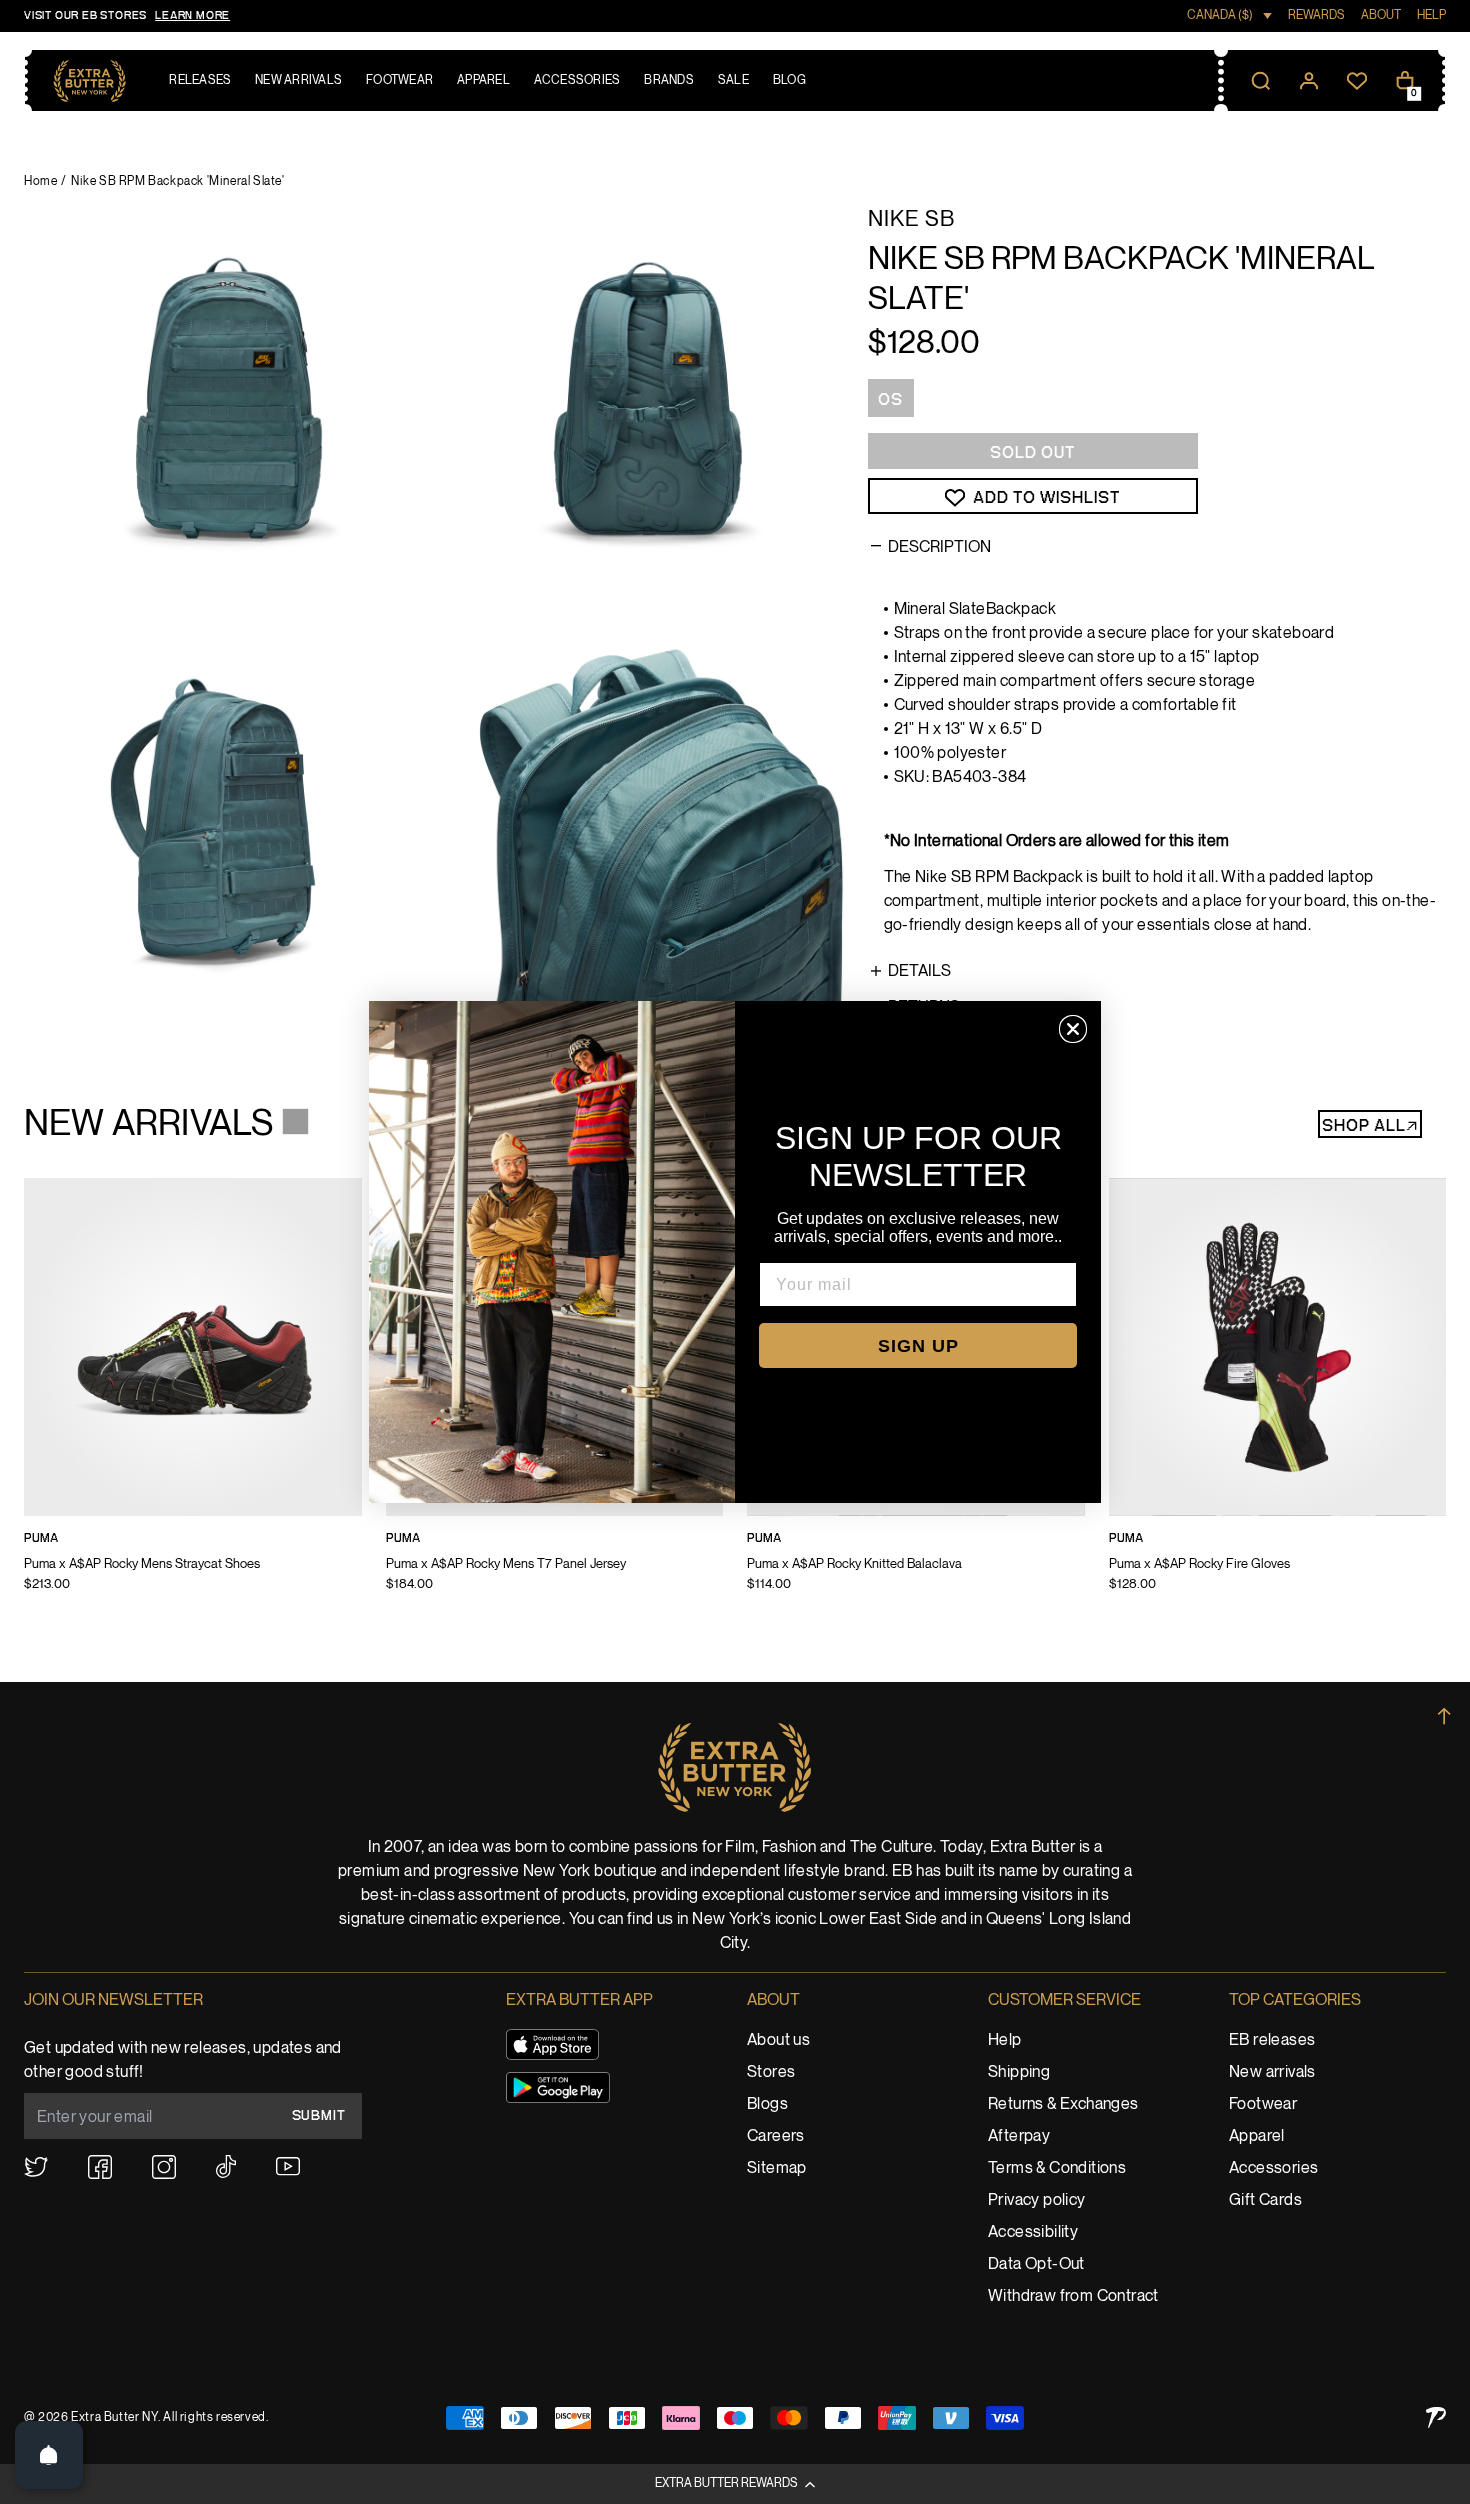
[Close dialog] (1073, 1029)
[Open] (49, 2455)
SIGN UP (918, 1346)
